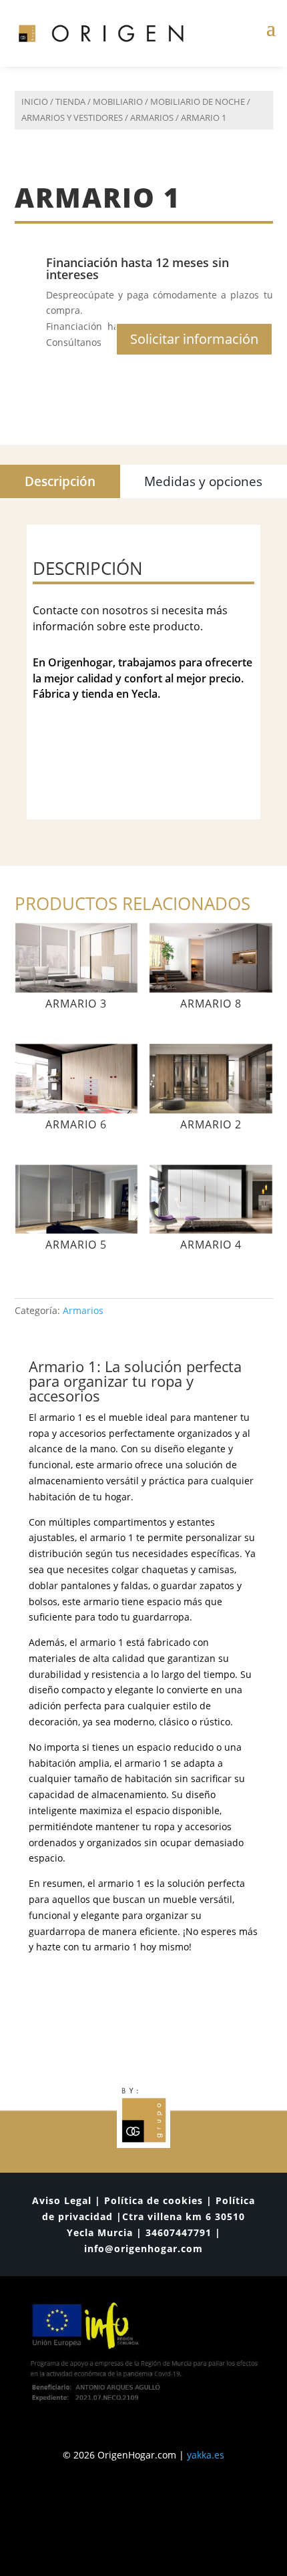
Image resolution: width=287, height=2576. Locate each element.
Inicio (35, 101)
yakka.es (206, 2455)
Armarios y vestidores (72, 118)
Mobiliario (118, 101)
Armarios (152, 118)
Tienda (70, 101)
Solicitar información (194, 339)
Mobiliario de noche (198, 101)
